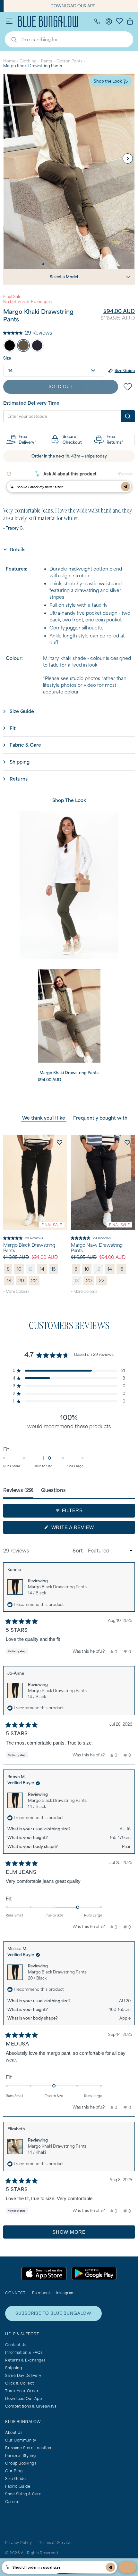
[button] (28, 332)
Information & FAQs (24, 2352)
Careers (13, 2502)
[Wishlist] (119, 20)
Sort (78, 1551)
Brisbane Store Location (28, 2448)
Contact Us (16, 2345)
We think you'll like (44, 1118)
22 (34, 1280)
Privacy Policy (18, 2543)
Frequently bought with (100, 1118)
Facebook (41, 2293)
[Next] (128, 158)
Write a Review (84, 1529)
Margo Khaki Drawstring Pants (57, 2149)
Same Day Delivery (23, 2375)
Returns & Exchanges (25, 2360)
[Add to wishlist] (59, 1142)
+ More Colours (16, 1291)
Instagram (65, 2293)
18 (9, 1280)
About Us (14, 2432)
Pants (47, 61)
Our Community (21, 2440)
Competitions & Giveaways (31, 2406)
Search (11, 40)
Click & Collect (20, 2383)
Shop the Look (108, 81)
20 (21, 1280)
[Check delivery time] (128, 416)
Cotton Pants (69, 61)
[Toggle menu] (9, 21)
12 (30, 1269)
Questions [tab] (53, 1490)
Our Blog (14, 2471)
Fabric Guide (18, 2486)
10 (19, 1269)
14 (42, 1269)
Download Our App (23, 2398)
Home (9, 61)
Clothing (28, 61)
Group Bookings (21, 2463)
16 (54, 1269)
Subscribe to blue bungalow (53, 2313)
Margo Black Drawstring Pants (29, 1248)
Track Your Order (22, 2391)
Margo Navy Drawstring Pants (97, 1248)
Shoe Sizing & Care (23, 2494)
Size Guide (15, 2479)
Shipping (13, 2368)
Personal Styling (20, 2455)
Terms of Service (55, 2543)
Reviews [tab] (18, 1490)
